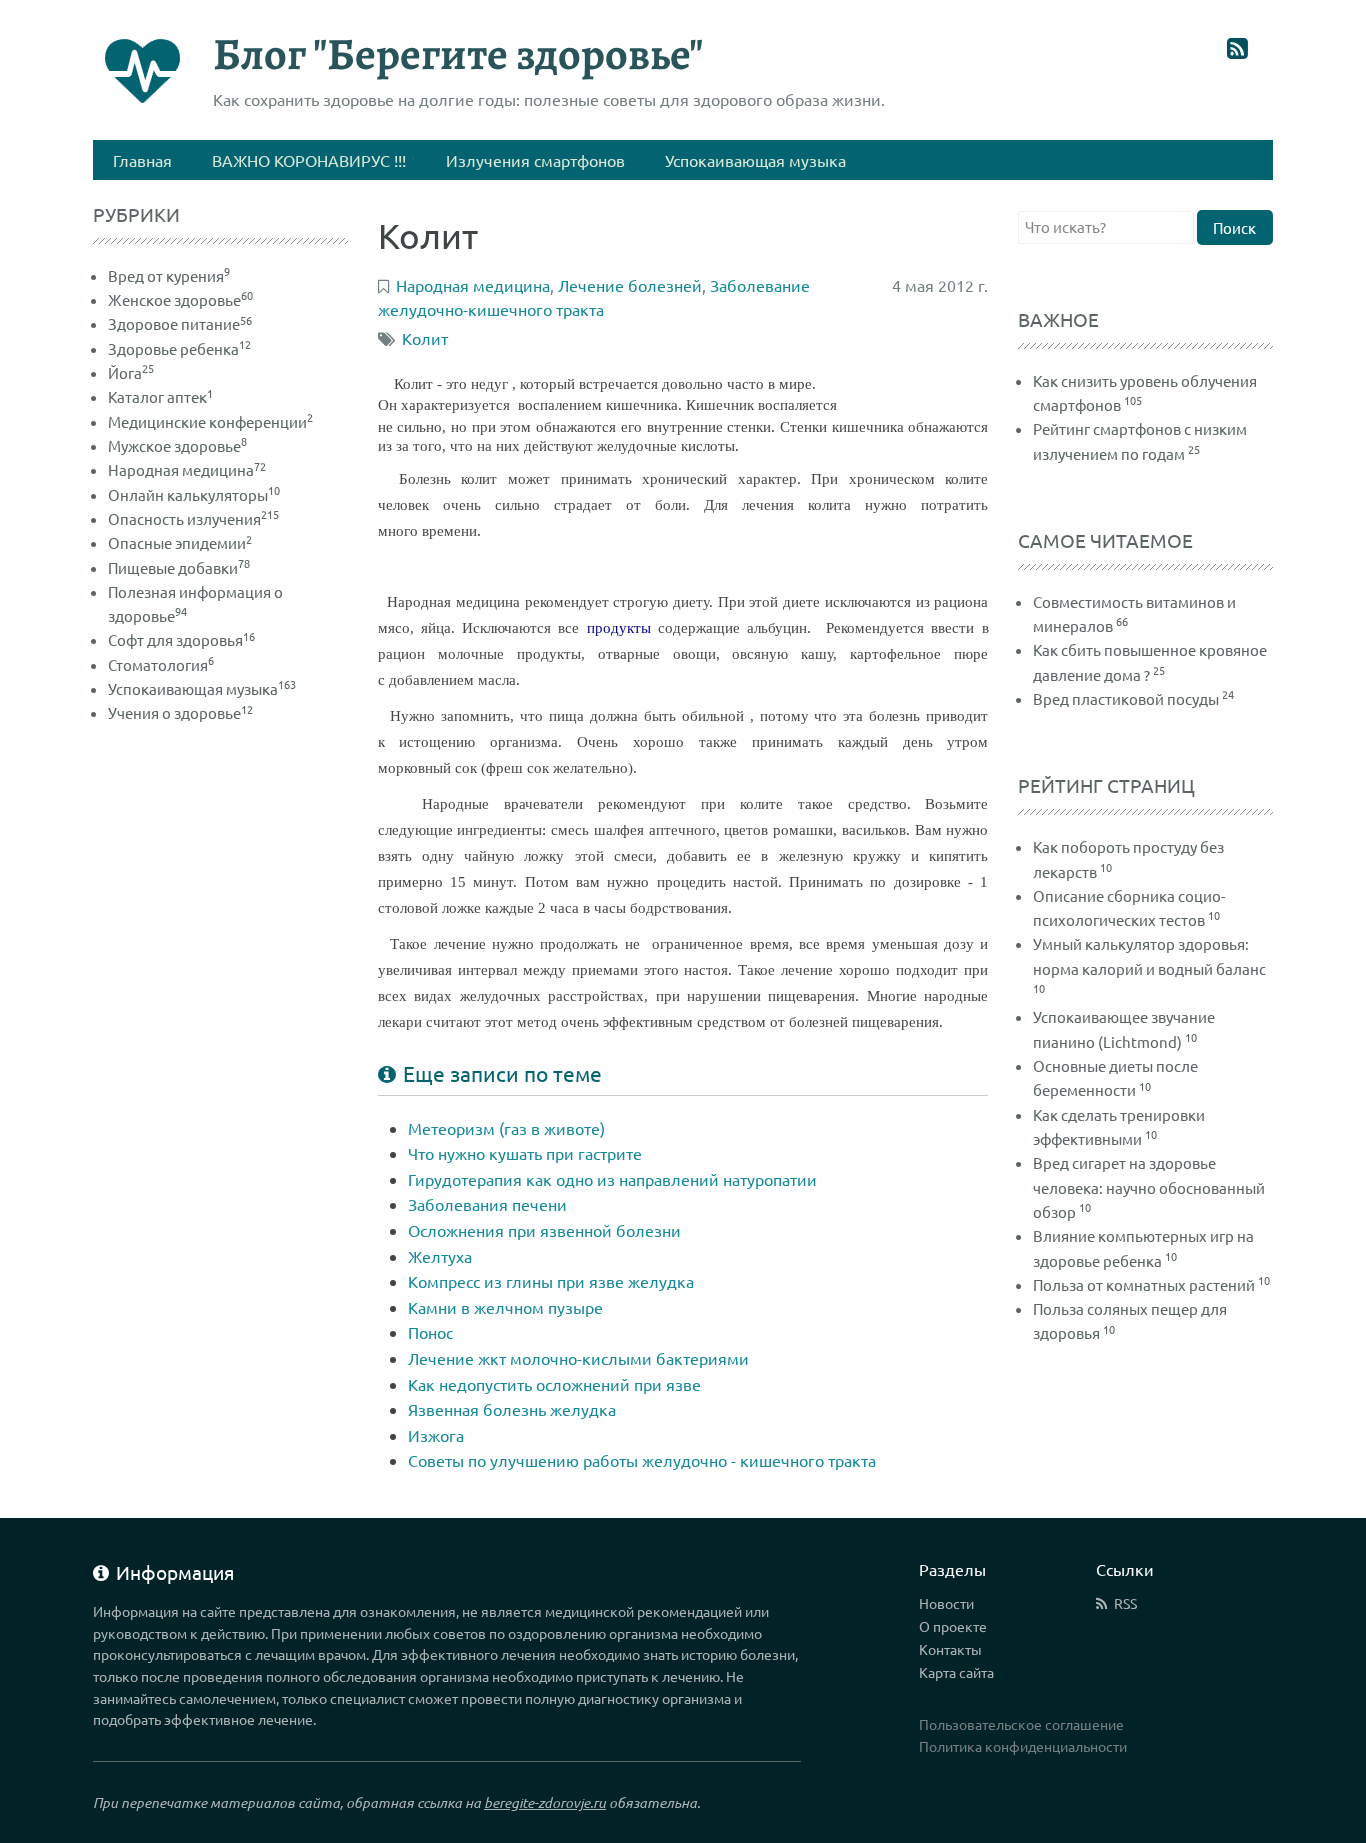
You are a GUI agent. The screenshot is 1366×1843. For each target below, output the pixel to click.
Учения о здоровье (180, 712)
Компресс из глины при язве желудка (551, 1281)
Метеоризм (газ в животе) (506, 1128)
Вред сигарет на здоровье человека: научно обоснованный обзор (1149, 1187)
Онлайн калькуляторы (194, 494)
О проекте (953, 1626)
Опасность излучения (193, 518)
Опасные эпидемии (180, 542)
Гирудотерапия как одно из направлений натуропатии (612, 1179)
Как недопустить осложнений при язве (554, 1384)
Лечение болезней (630, 285)
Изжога (436, 1435)
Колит (425, 338)
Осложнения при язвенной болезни (544, 1230)
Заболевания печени (487, 1204)
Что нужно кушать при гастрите (525, 1153)
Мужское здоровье (177, 445)
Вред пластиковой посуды (1126, 698)
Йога (131, 372)
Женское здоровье (180, 299)
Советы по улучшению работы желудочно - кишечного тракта (642, 1460)
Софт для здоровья (181, 639)
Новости (946, 1603)
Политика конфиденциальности (1023, 1746)
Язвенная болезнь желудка (512, 1409)
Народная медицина (187, 469)
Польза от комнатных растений (1144, 1284)
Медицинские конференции (210, 421)
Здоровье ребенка (179, 348)
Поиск (1234, 227)
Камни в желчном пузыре (505, 1307)
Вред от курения (169, 275)
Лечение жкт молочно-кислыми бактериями (578, 1358)
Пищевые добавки (179, 567)
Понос (430, 1332)
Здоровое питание (180, 323)
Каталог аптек (160, 396)
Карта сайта (956, 1672)
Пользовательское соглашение (1021, 1724)
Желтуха (440, 1256)
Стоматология (161, 664)
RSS (1125, 1603)
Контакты (950, 1649)
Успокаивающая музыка (202, 688)
